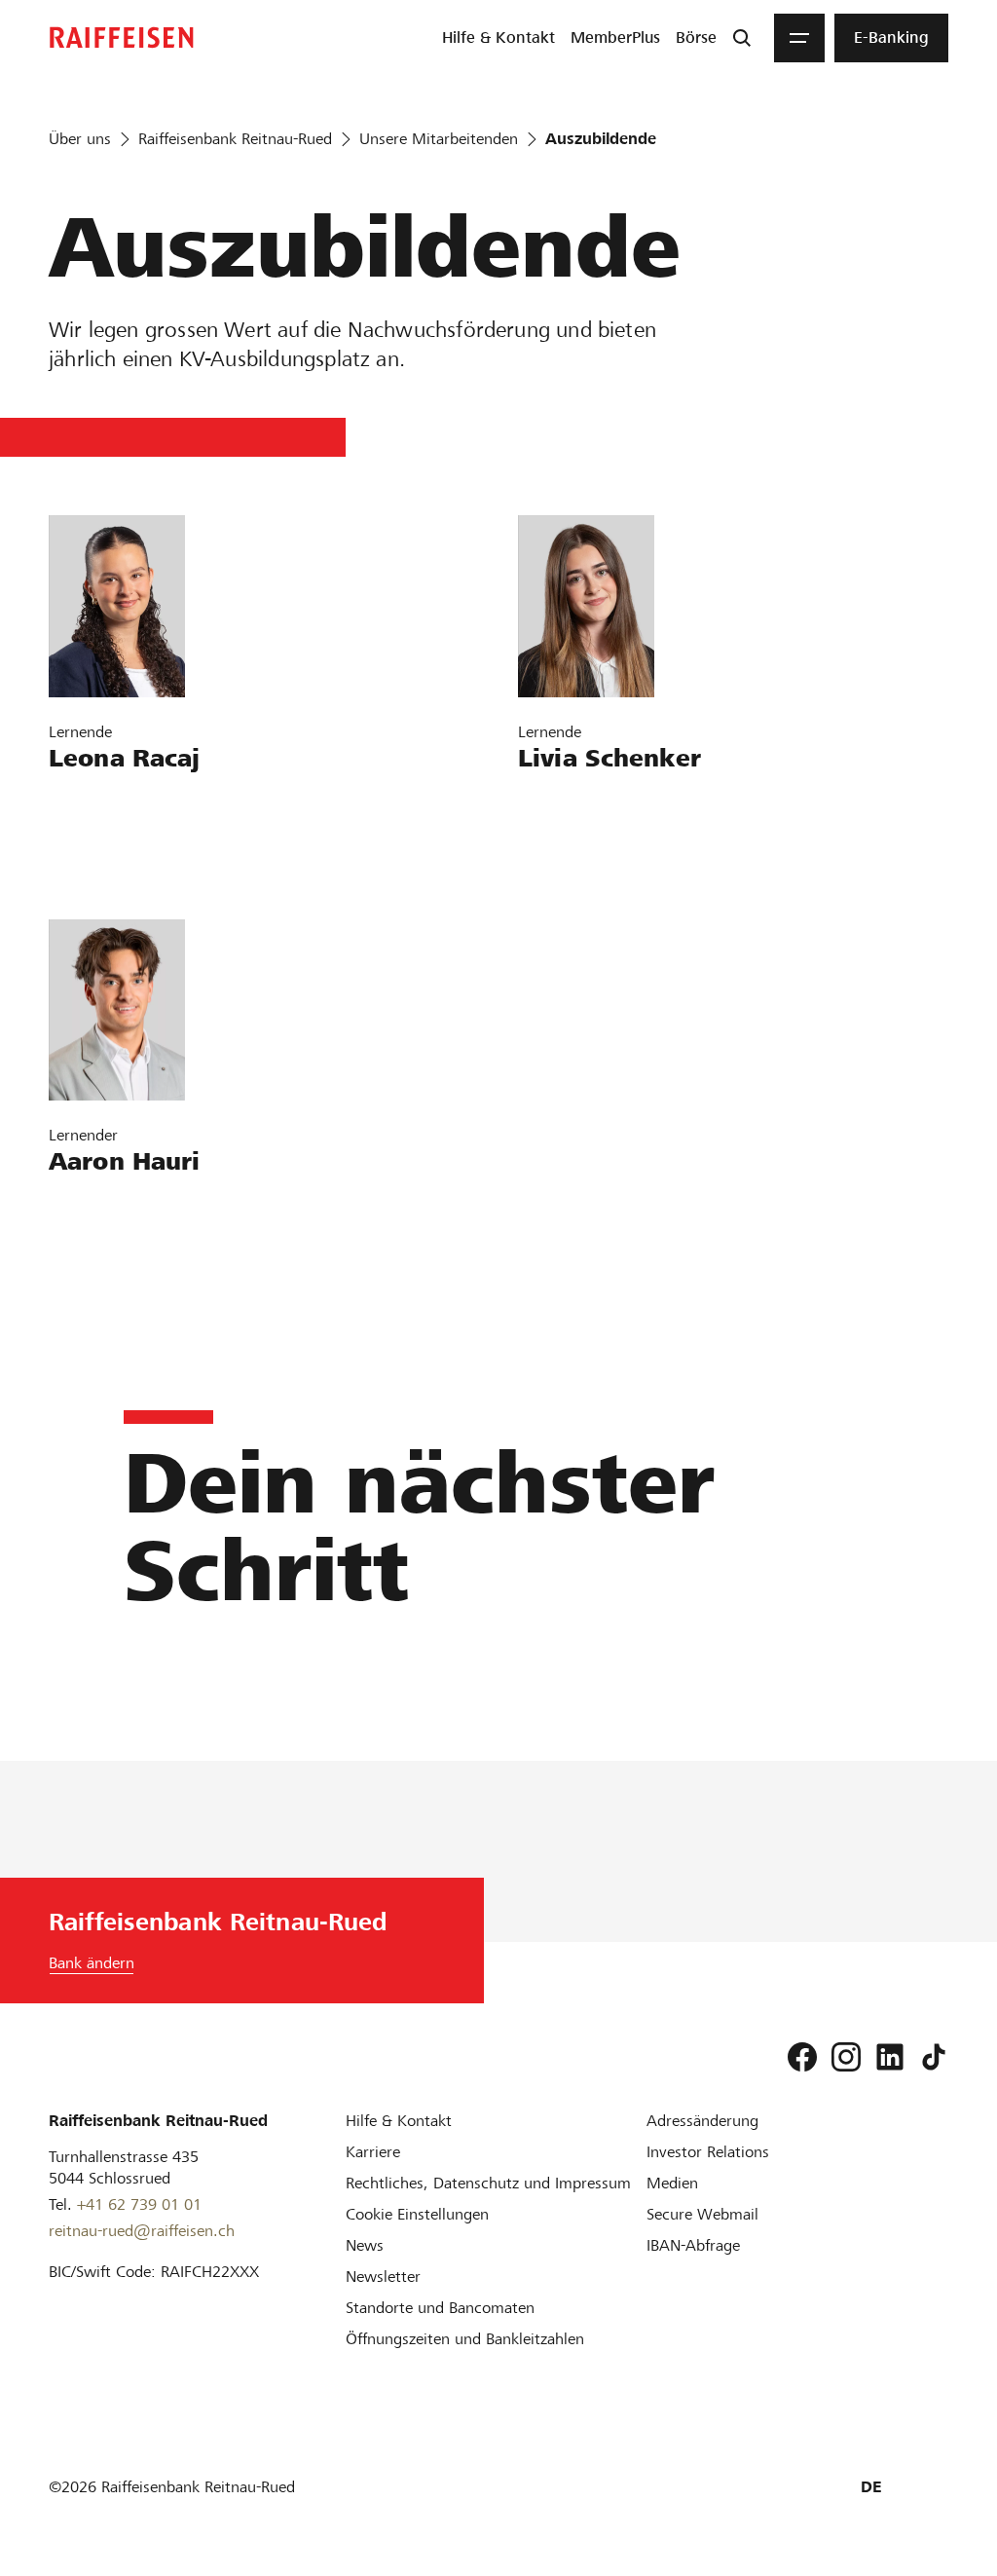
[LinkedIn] (890, 2057)
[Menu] (799, 38)
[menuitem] (498, 38)
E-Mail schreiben (118, 803)
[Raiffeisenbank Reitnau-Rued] (122, 37)
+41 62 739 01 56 (125, 1262)
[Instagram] (846, 2057)
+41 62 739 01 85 (594, 859)
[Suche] (742, 38)
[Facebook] (802, 2057)
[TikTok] (934, 2057)
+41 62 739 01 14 (125, 859)
